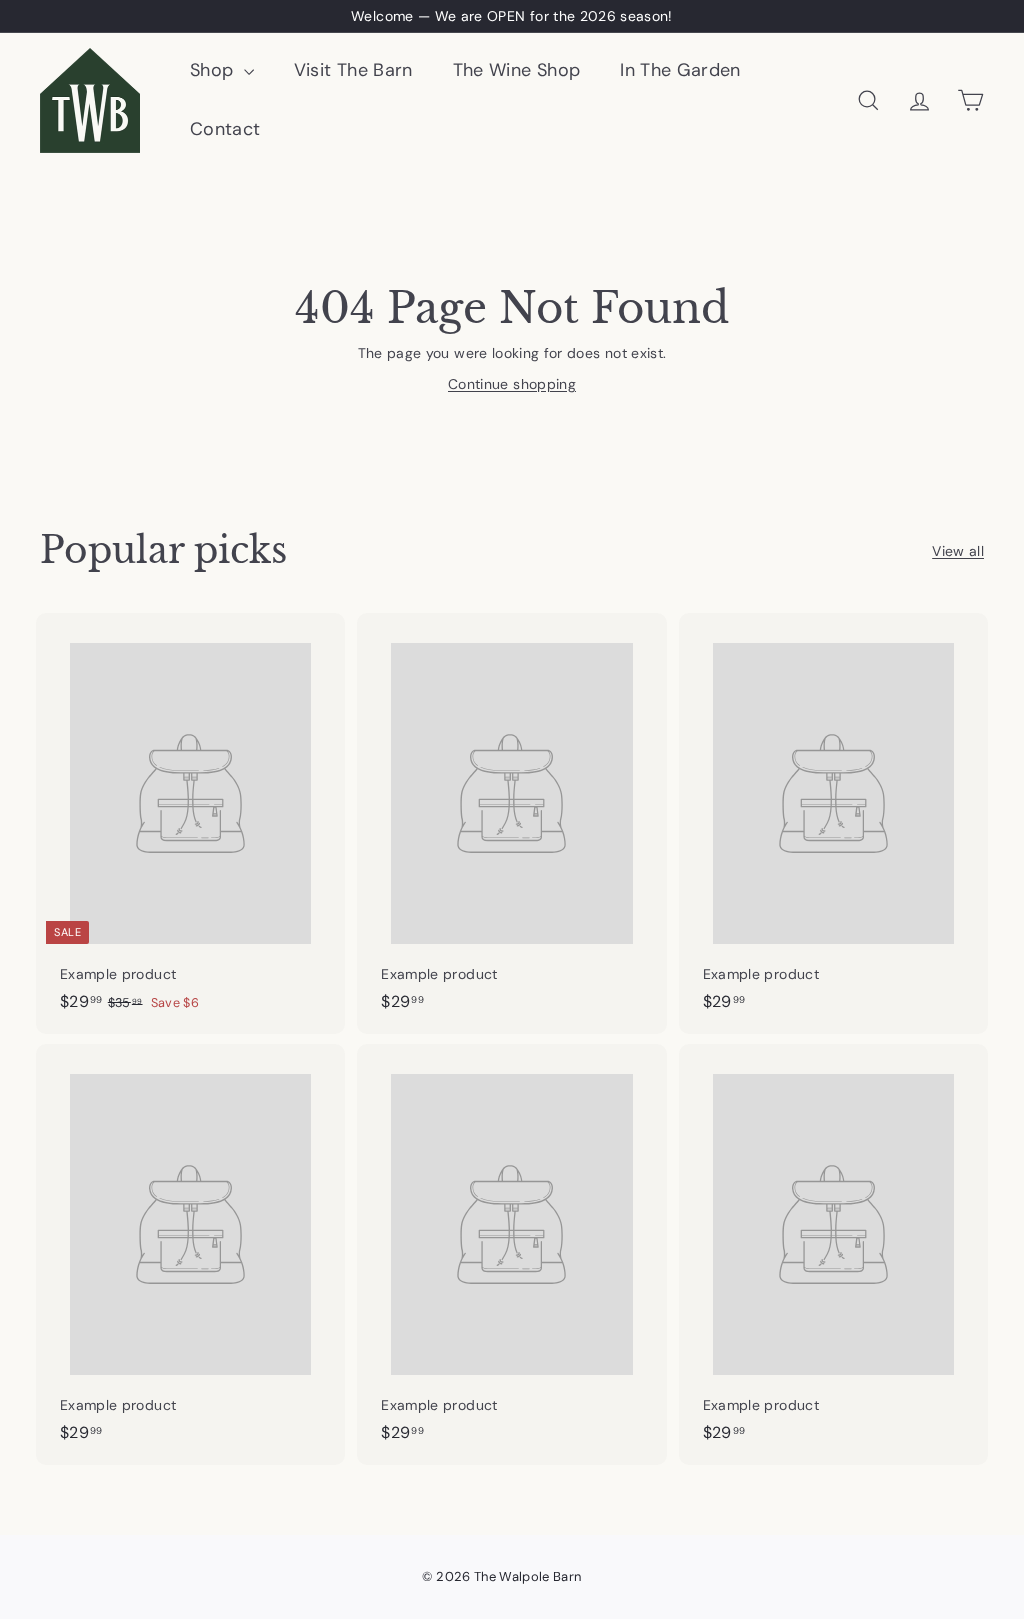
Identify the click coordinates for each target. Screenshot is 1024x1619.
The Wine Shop (517, 70)
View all (958, 551)
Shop (214, 70)
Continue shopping (512, 384)
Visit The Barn (353, 70)
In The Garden (680, 70)
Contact (225, 129)
